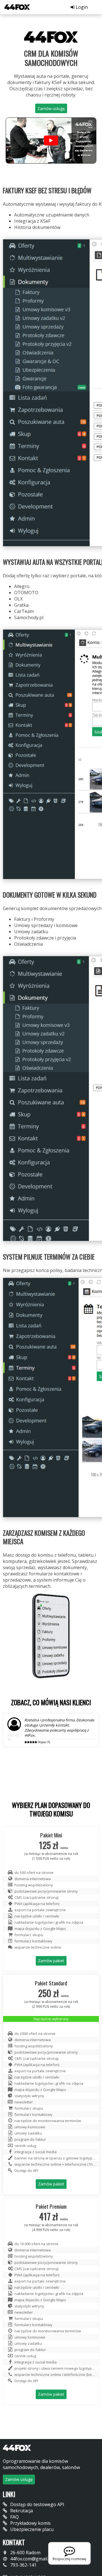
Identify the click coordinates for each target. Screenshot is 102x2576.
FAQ (14, 2555)
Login (81, 7)
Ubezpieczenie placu (31, 2568)
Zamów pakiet (51, 1999)
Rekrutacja (21, 2549)
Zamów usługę (51, 109)
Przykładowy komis (30, 2561)
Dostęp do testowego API (37, 2543)
